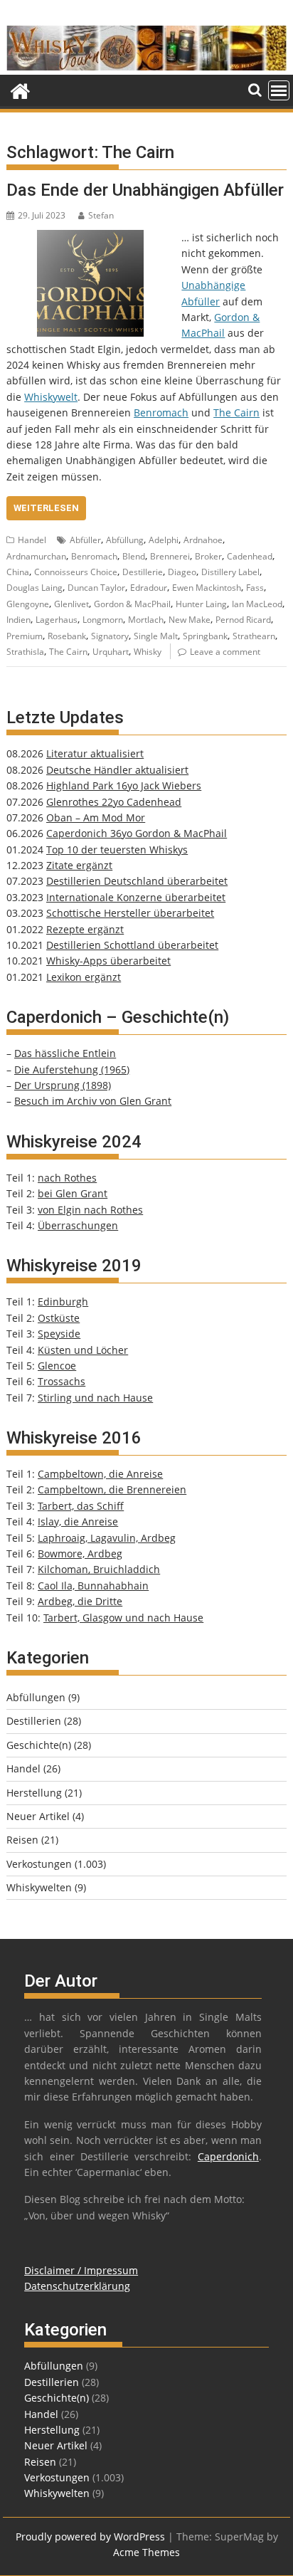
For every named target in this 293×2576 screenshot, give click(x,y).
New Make (190, 620)
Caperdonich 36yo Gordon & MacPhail (137, 833)
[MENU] (279, 90)
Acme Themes (146, 2552)
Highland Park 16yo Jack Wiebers (124, 785)
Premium (25, 636)
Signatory (110, 636)
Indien (18, 620)
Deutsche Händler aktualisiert (117, 770)
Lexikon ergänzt (84, 977)
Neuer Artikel (38, 1816)
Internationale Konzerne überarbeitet (136, 897)
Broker (208, 556)
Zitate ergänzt (79, 865)
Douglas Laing (34, 588)
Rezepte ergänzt (85, 929)
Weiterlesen (46, 508)
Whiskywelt (51, 397)
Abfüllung (125, 540)
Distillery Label (230, 572)
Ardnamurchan (36, 556)
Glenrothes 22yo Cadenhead (114, 802)
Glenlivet (71, 604)
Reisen (22, 1840)
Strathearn (254, 636)
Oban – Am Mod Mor (96, 818)
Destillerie (143, 572)
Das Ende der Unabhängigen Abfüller (145, 190)
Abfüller (85, 540)
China (18, 572)
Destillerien (34, 1721)
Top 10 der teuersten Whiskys (117, 850)
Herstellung (34, 1793)
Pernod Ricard (243, 620)
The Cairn (236, 412)
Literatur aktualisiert (95, 753)
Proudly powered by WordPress (90, 2536)
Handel (32, 540)
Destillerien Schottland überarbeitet (132, 945)
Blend (134, 556)
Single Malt (156, 636)
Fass (255, 588)
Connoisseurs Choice (76, 572)
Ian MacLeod (257, 604)
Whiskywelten (39, 1887)
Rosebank (67, 636)
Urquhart (111, 652)
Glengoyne (28, 604)
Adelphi (164, 540)
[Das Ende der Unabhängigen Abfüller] (90, 237)
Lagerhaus (57, 620)
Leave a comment (225, 652)
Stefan (101, 215)
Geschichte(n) (39, 1745)
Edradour (149, 588)
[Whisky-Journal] (146, 67)
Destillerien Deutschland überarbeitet (137, 881)
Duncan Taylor (96, 588)
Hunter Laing (201, 604)
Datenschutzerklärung (77, 2286)
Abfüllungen (36, 1697)
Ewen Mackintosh (207, 588)
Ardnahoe (203, 540)
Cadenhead (250, 556)
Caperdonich (228, 2156)
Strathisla (25, 652)
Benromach (161, 412)
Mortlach (146, 620)
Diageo (182, 572)
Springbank (205, 636)
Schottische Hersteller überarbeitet (130, 913)
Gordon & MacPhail (132, 604)
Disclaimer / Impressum (81, 2270)
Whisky (148, 652)
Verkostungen (39, 1864)
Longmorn (103, 620)
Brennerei (170, 556)
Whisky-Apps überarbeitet (108, 961)
